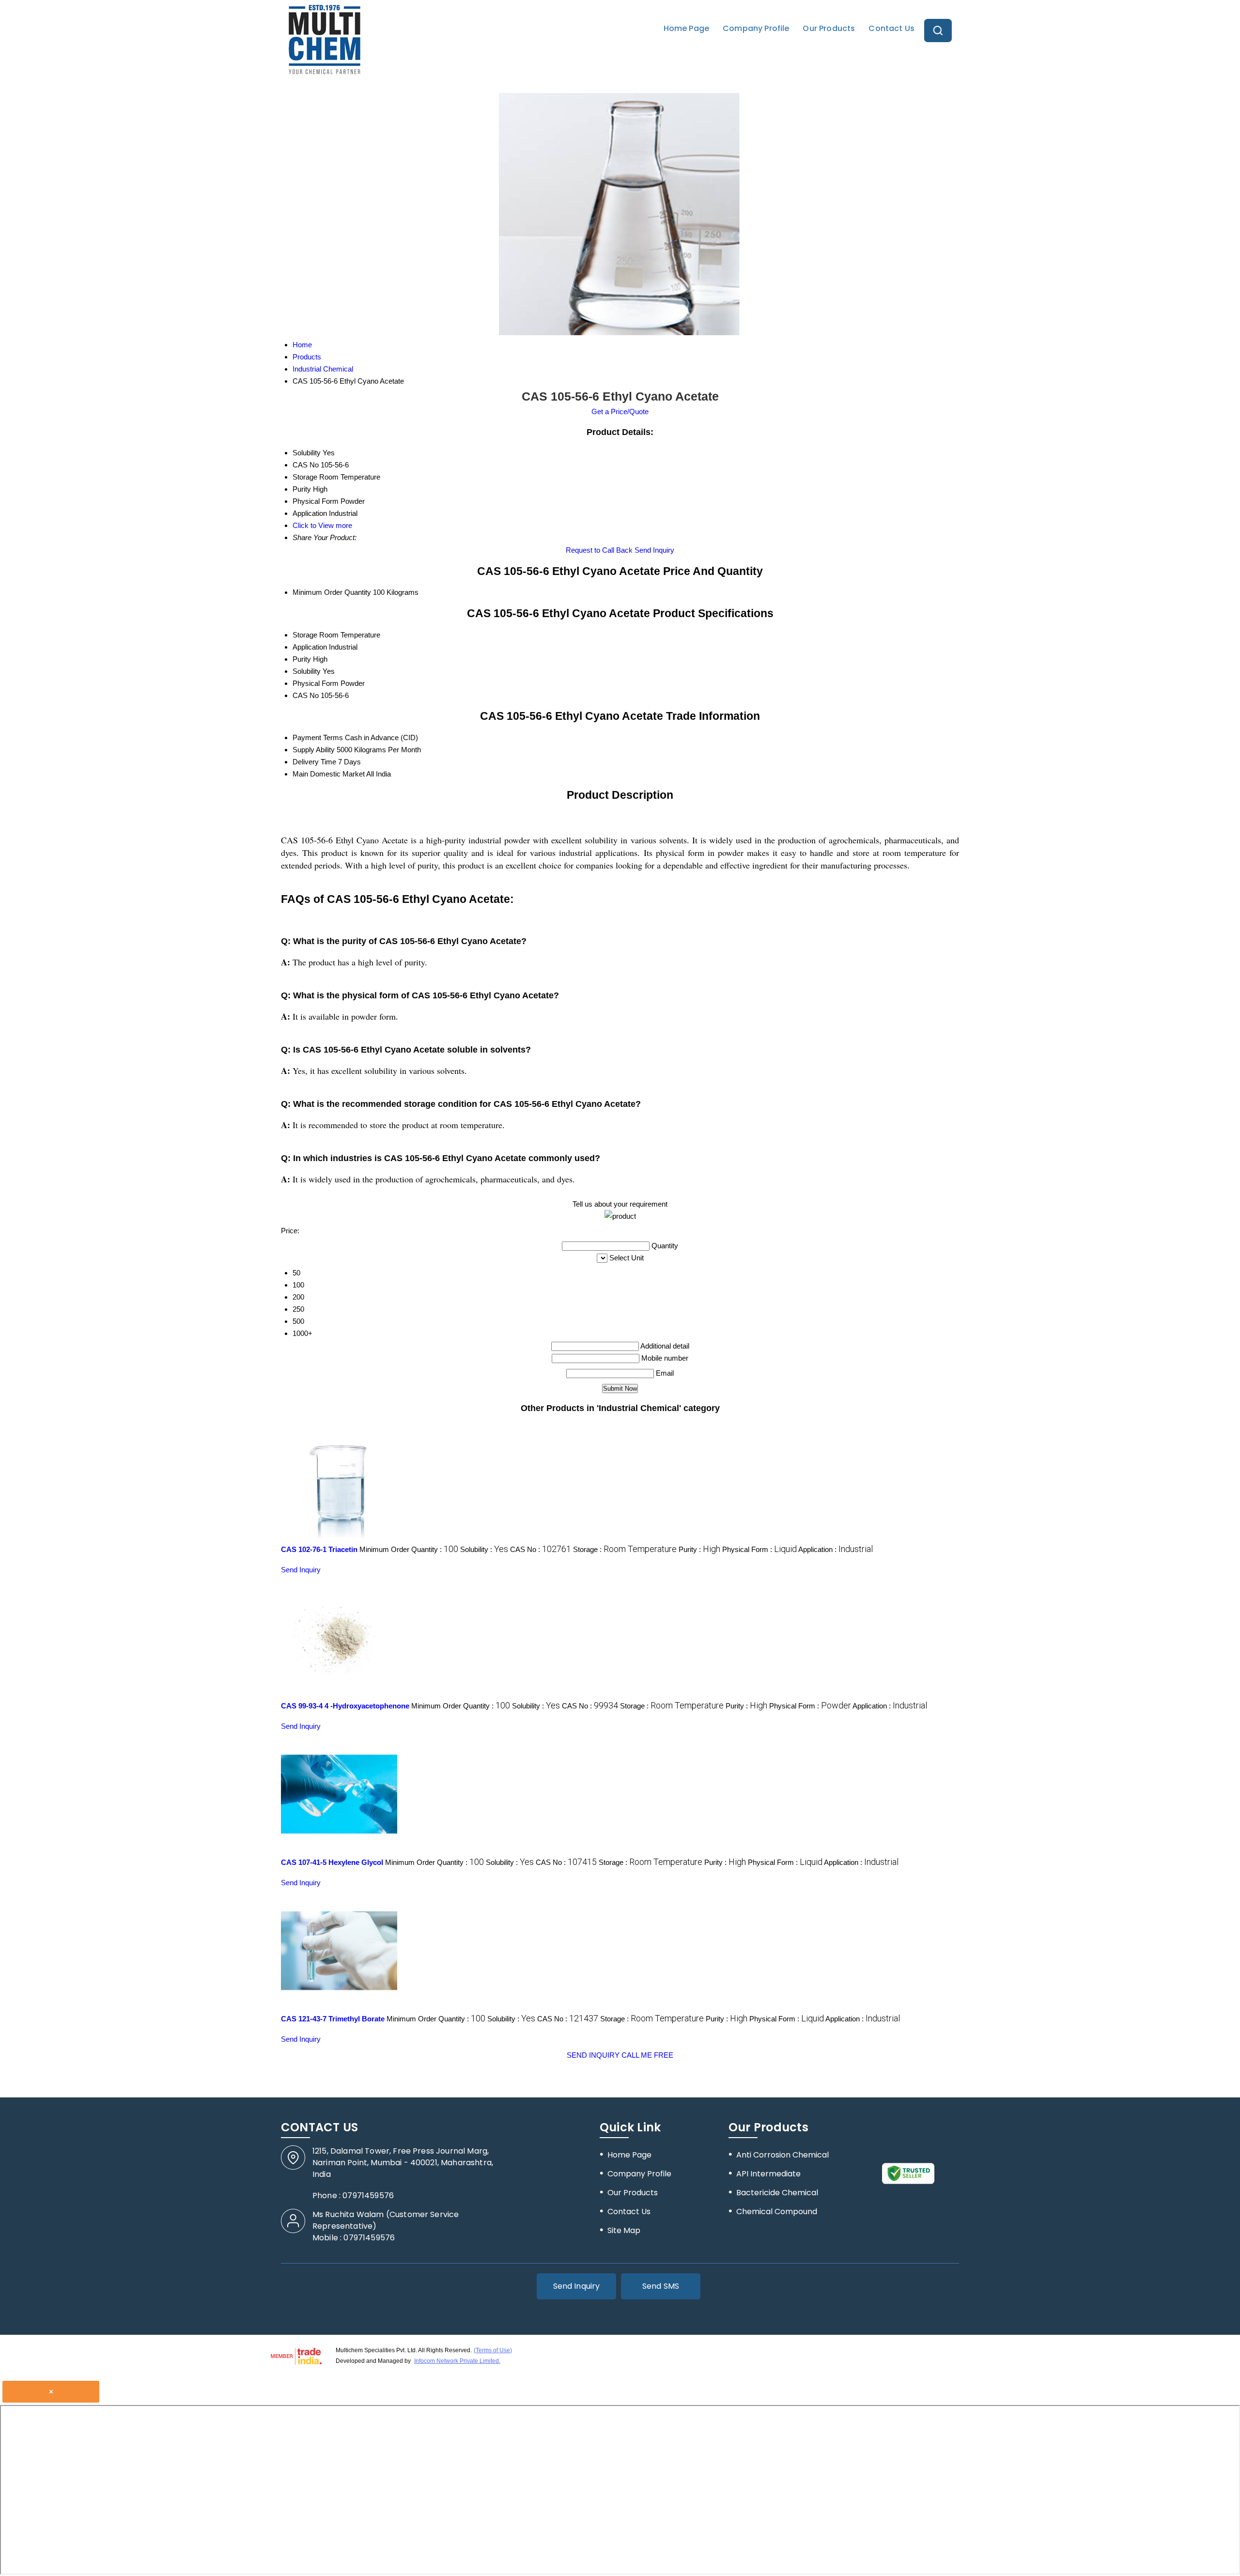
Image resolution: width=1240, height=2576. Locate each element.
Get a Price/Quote (620, 411)
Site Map (624, 2230)
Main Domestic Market (329, 774)
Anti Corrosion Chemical (783, 2155)
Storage (305, 635)
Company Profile (756, 28)
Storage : (625, 1549)
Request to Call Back (599, 550)
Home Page (686, 28)
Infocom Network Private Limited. (457, 2361)
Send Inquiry (654, 550)
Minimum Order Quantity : (409, 1549)
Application (310, 647)
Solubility (307, 671)
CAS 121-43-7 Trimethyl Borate (333, 2019)
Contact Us (891, 28)
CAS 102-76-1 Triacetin (319, 1549)
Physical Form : (759, 1549)
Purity (302, 659)
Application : (836, 1549)
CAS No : (541, 1549)
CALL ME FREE (647, 2055)
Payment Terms (318, 737)
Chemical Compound (777, 2211)
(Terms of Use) (493, 2350)
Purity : (699, 1549)
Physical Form (316, 683)
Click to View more (322, 525)
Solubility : (484, 1549)
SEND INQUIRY (593, 2055)
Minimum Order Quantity (332, 592)
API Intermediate (768, 2174)
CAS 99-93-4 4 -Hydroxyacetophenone (345, 1706)
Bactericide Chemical (777, 2193)
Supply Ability (314, 750)
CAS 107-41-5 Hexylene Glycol (332, 1862)
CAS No (306, 695)
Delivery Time (314, 762)
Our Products (829, 28)
